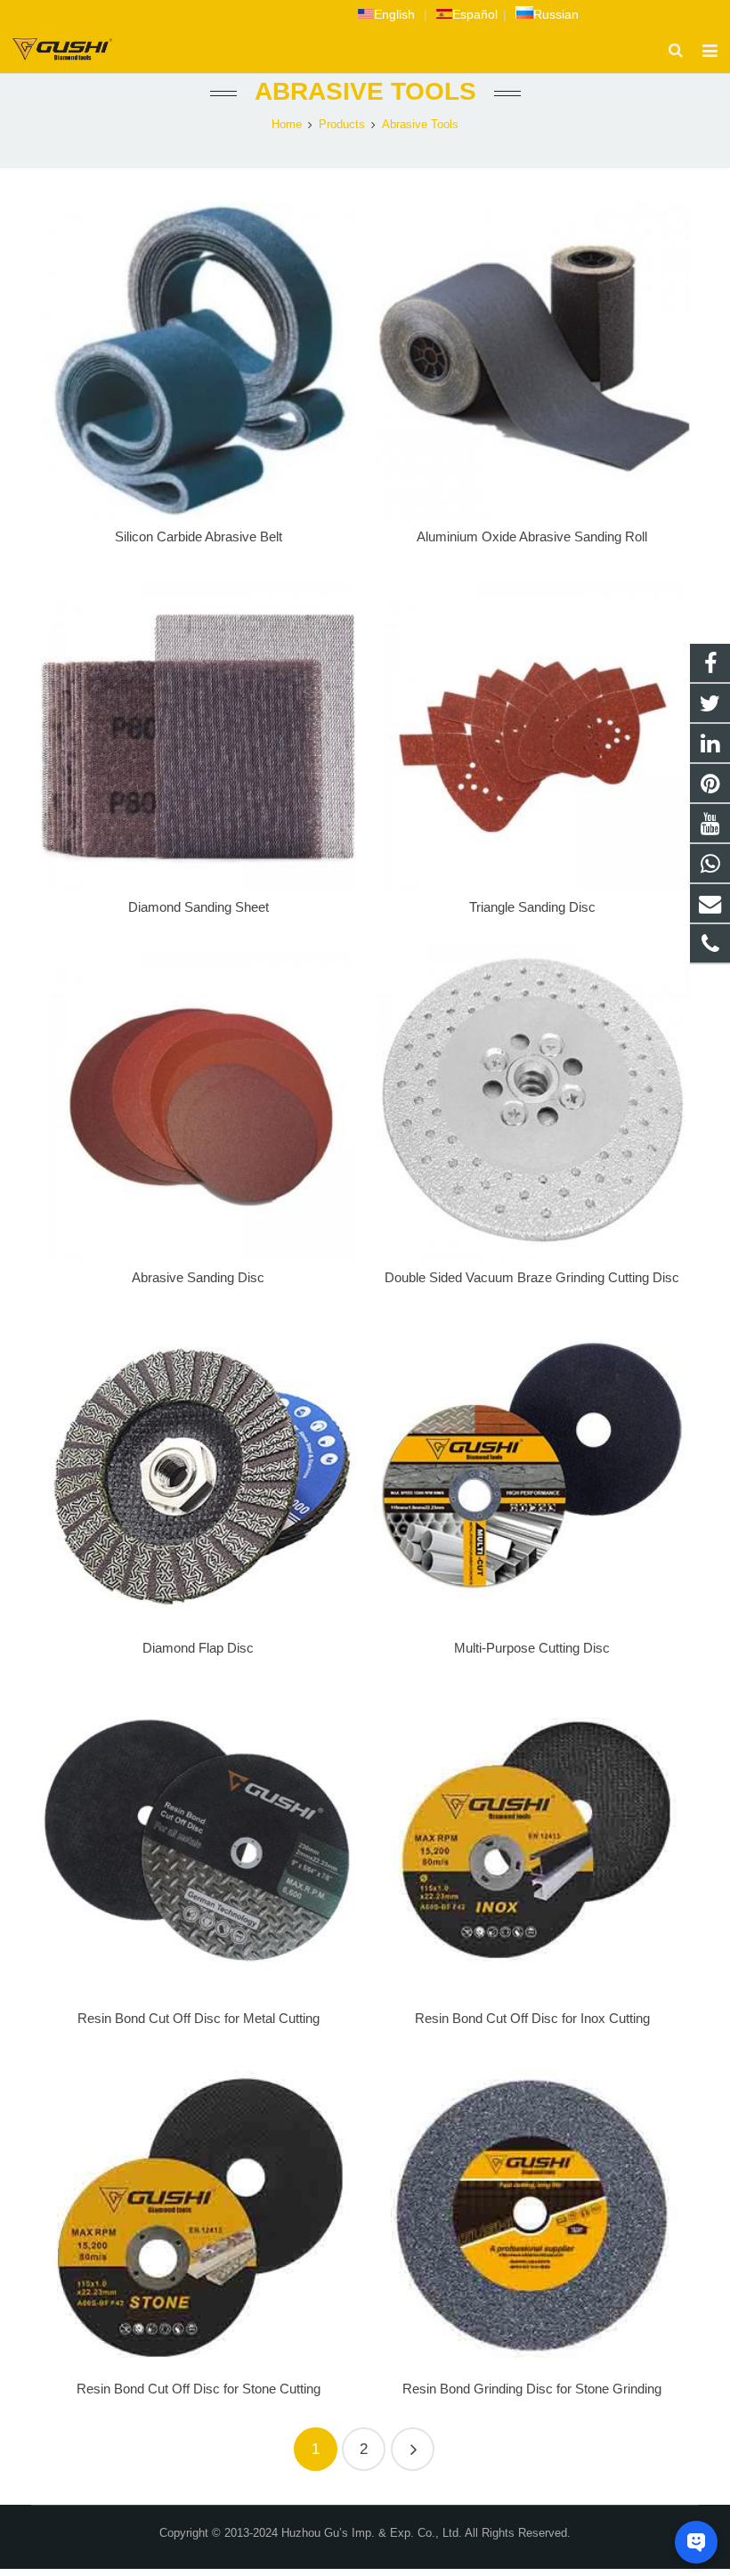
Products (342, 125)
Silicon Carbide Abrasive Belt (199, 536)
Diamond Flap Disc (198, 1648)
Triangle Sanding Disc (532, 907)
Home (287, 125)
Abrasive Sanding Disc (198, 1277)
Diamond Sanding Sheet (199, 907)
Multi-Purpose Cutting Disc (532, 1648)
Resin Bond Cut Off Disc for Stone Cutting (199, 2389)
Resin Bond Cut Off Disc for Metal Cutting (199, 2018)
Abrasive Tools (365, 91)
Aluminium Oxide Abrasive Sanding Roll (532, 536)
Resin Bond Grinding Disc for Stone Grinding (532, 2389)
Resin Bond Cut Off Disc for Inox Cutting (532, 2018)
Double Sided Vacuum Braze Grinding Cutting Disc (532, 1277)
